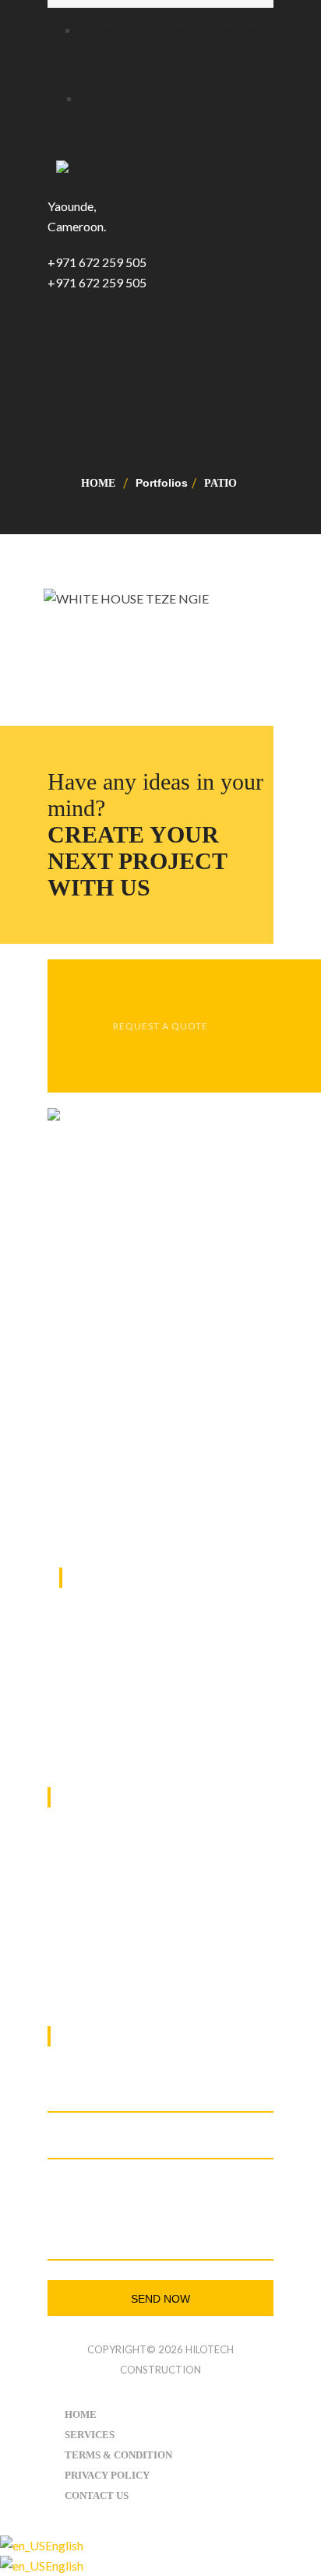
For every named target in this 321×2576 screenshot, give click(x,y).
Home (98, 483)
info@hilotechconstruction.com (156, 1967)
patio (220, 483)
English (64, 2545)
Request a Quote (160, 1026)
